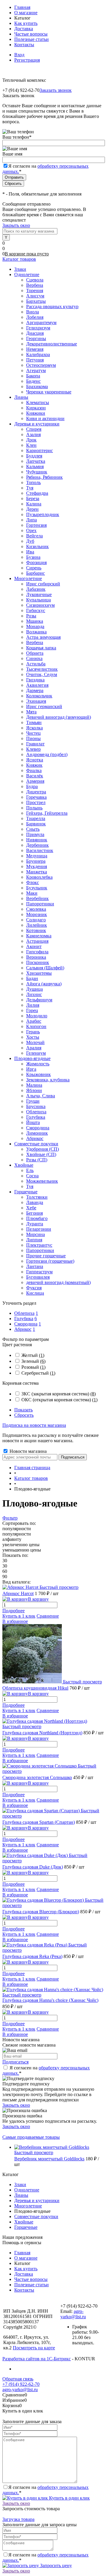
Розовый (33, 1367)
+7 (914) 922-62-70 (21, 2384)
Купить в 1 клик (19, 1616)
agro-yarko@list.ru (73, 2314)
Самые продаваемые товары (31, 2137)
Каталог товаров (19, 259)
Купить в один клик (69, 2498)
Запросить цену (55, 2565)
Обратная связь (18, 2379)
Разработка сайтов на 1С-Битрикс (37, 2359)
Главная (22, 7)
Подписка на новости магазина (34, 1425)
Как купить (26, 23)
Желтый (33, 1355)
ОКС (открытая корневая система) (59, 1400)
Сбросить (24, 1415)
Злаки (20, 2184)
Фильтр (10, 1518)
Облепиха (24, 1313)
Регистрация (27, 60)
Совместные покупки (36, 2216)
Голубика (24, 1319)
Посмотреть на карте (34, 2348)
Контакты (24, 45)
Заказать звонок (56, 90)
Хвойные (24, 2222)
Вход (19, 55)
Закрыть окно (16, 225)
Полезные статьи (32, 39)
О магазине (26, 13)
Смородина (26, 1324)
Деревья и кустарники (37, 2200)
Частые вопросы (31, 34)
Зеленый (33, 1361)
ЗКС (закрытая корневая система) (59, 1394)
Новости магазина (27, 1451)
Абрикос (23, 1329)
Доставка (24, 29)
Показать (23, 1410)
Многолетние (28, 2206)
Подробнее (14, 1611)
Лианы (21, 2195)
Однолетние (27, 2190)
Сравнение (48, 1616)
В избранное (15, 1621)
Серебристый (38, 1373)
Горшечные (26, 2227)
